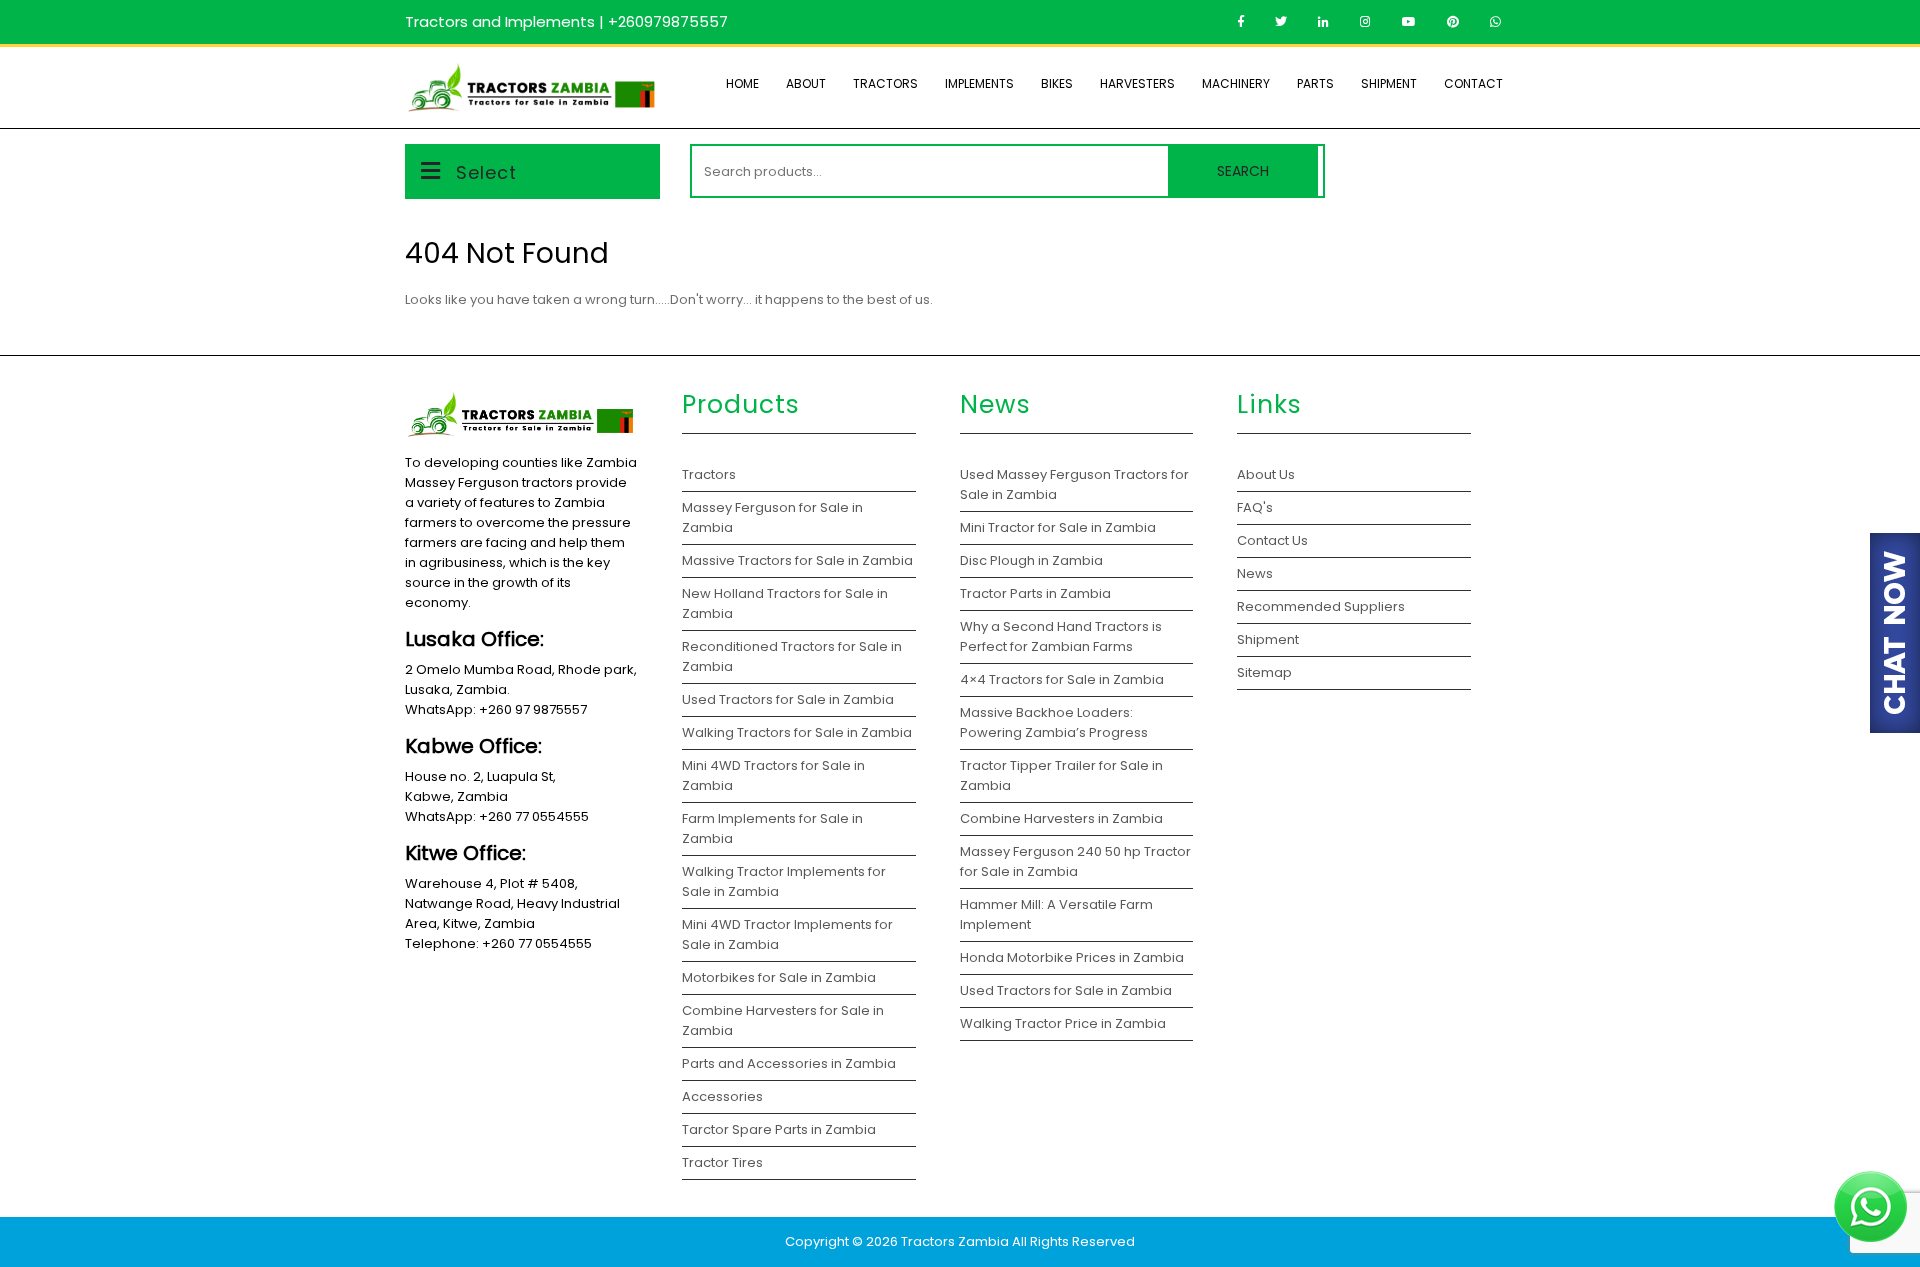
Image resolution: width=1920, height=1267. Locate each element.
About (806, 83)
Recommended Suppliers (1321, 606)
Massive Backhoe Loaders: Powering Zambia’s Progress (1054, 722)
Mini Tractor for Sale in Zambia (1058, 527)
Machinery (1236, 83)
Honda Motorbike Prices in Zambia (1072, 957)
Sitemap (1264, 672)
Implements (979, 83)
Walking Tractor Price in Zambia (1063, 1023)
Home (742, 83)
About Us (1266, 474)
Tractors (885, 83)
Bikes (1057, 83)
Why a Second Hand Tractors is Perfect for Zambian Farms (1061, 636)
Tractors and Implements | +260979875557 (566, 21)
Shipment (1389, 83)
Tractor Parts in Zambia (1037, 593)
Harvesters (1137, 83)
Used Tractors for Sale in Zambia (1066, 990)
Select (486, 172)
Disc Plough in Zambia (1033, 560)
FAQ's (1255, 507)
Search (1243, 171)
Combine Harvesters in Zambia (1063, 818)
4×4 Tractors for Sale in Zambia (1063, 679)
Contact (1473, 83)
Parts (1315, 83)
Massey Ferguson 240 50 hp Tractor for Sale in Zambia (1075, 861)
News (1255, 573)
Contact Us (1272, 540)
